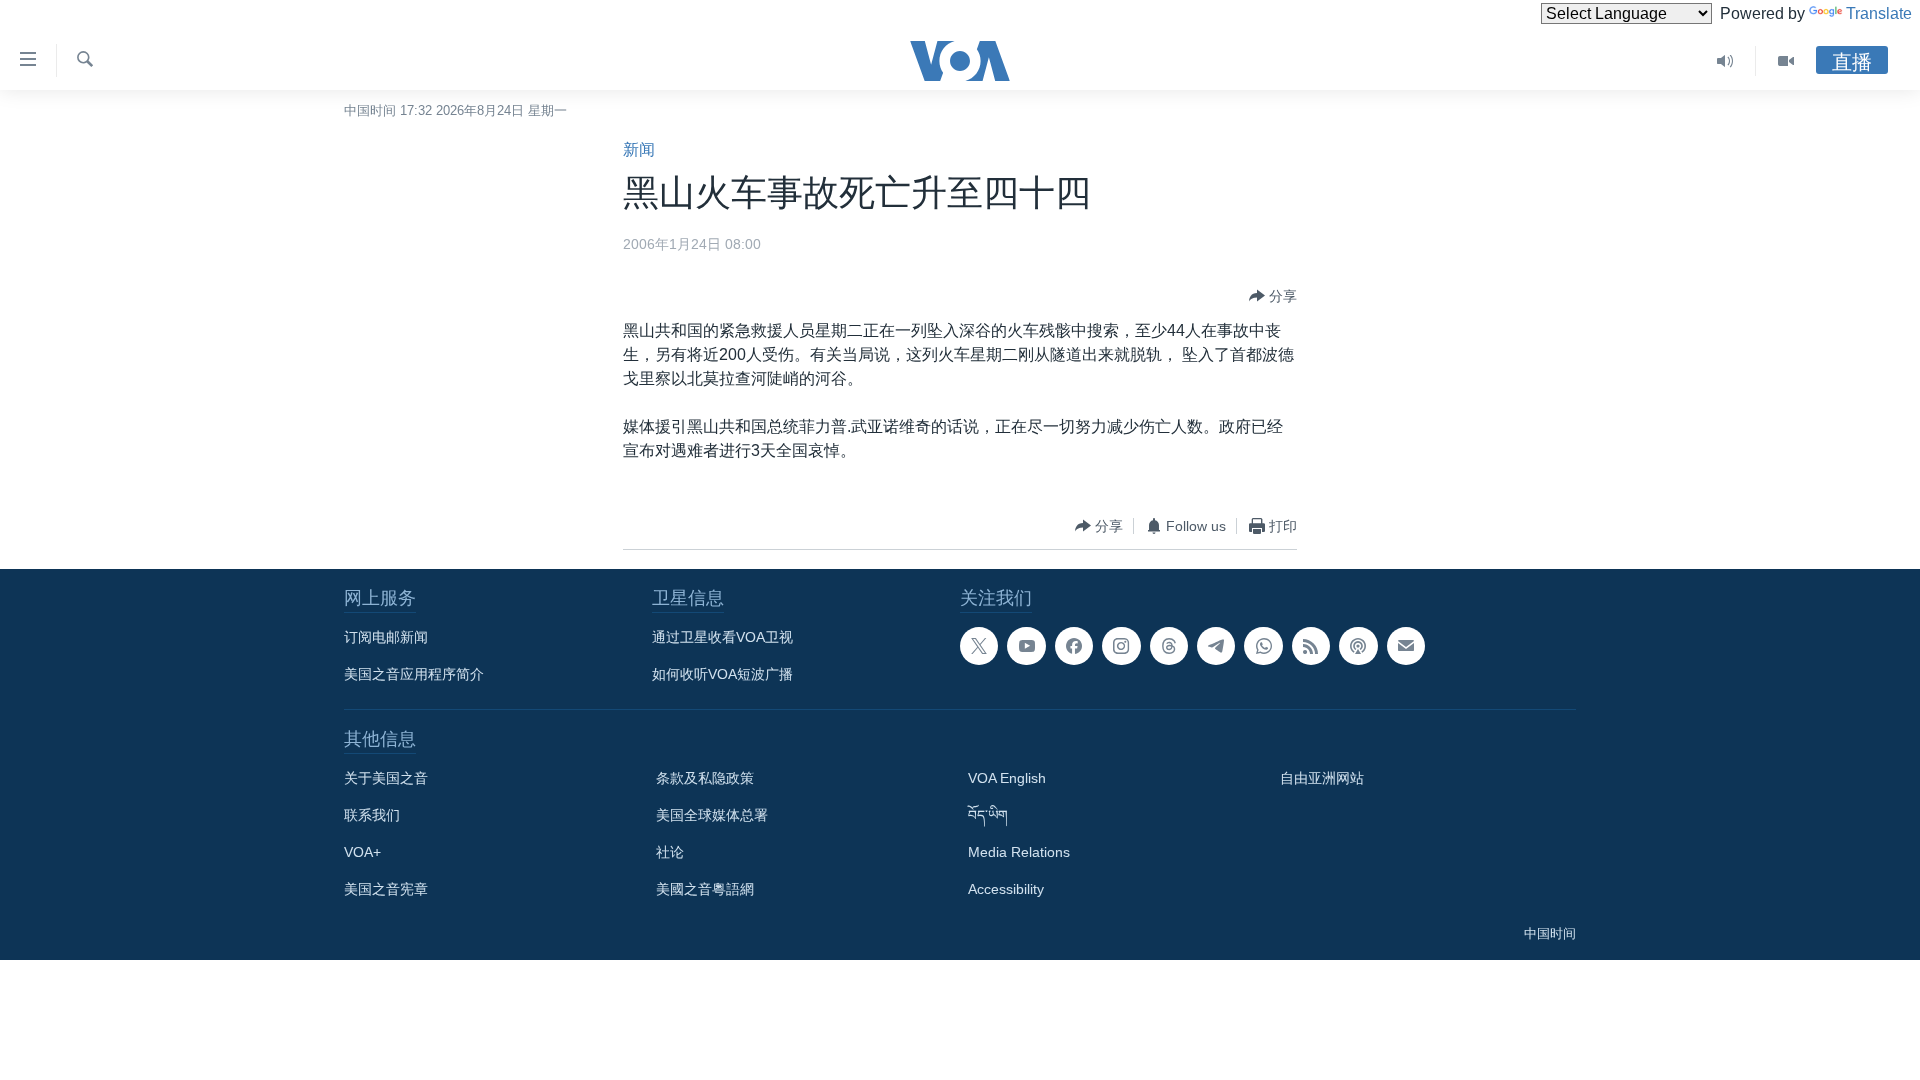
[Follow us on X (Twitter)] (979, 646)
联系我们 (372, 815)
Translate (1879, 13)
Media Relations (1019, 852)
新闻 (639, 149)
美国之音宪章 (386, 889)
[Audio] (1725, 61)
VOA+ (362, 852)
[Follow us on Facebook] (1074, 646)
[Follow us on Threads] (1169, 646)
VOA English (1007, 778)
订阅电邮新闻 (386, 637)
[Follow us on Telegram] (1216, 646)
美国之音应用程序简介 (414, 674)
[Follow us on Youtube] (1026, 646)
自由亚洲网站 (1322, 778)
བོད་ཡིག (988, 815)
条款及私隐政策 (705, 778)
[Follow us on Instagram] (1121, 646)
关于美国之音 (386, 778)
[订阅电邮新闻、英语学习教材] (1406, 646)
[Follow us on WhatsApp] (1263, 646)
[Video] (1786, 61)
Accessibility (1006, 889)
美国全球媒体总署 (712, 815)
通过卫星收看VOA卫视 (722, 637)
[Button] (1273, 296)
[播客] (1358, 646)
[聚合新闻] (1311, 646)
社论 (670, 852)
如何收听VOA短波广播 (722, 674)
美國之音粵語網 (705, 889)
